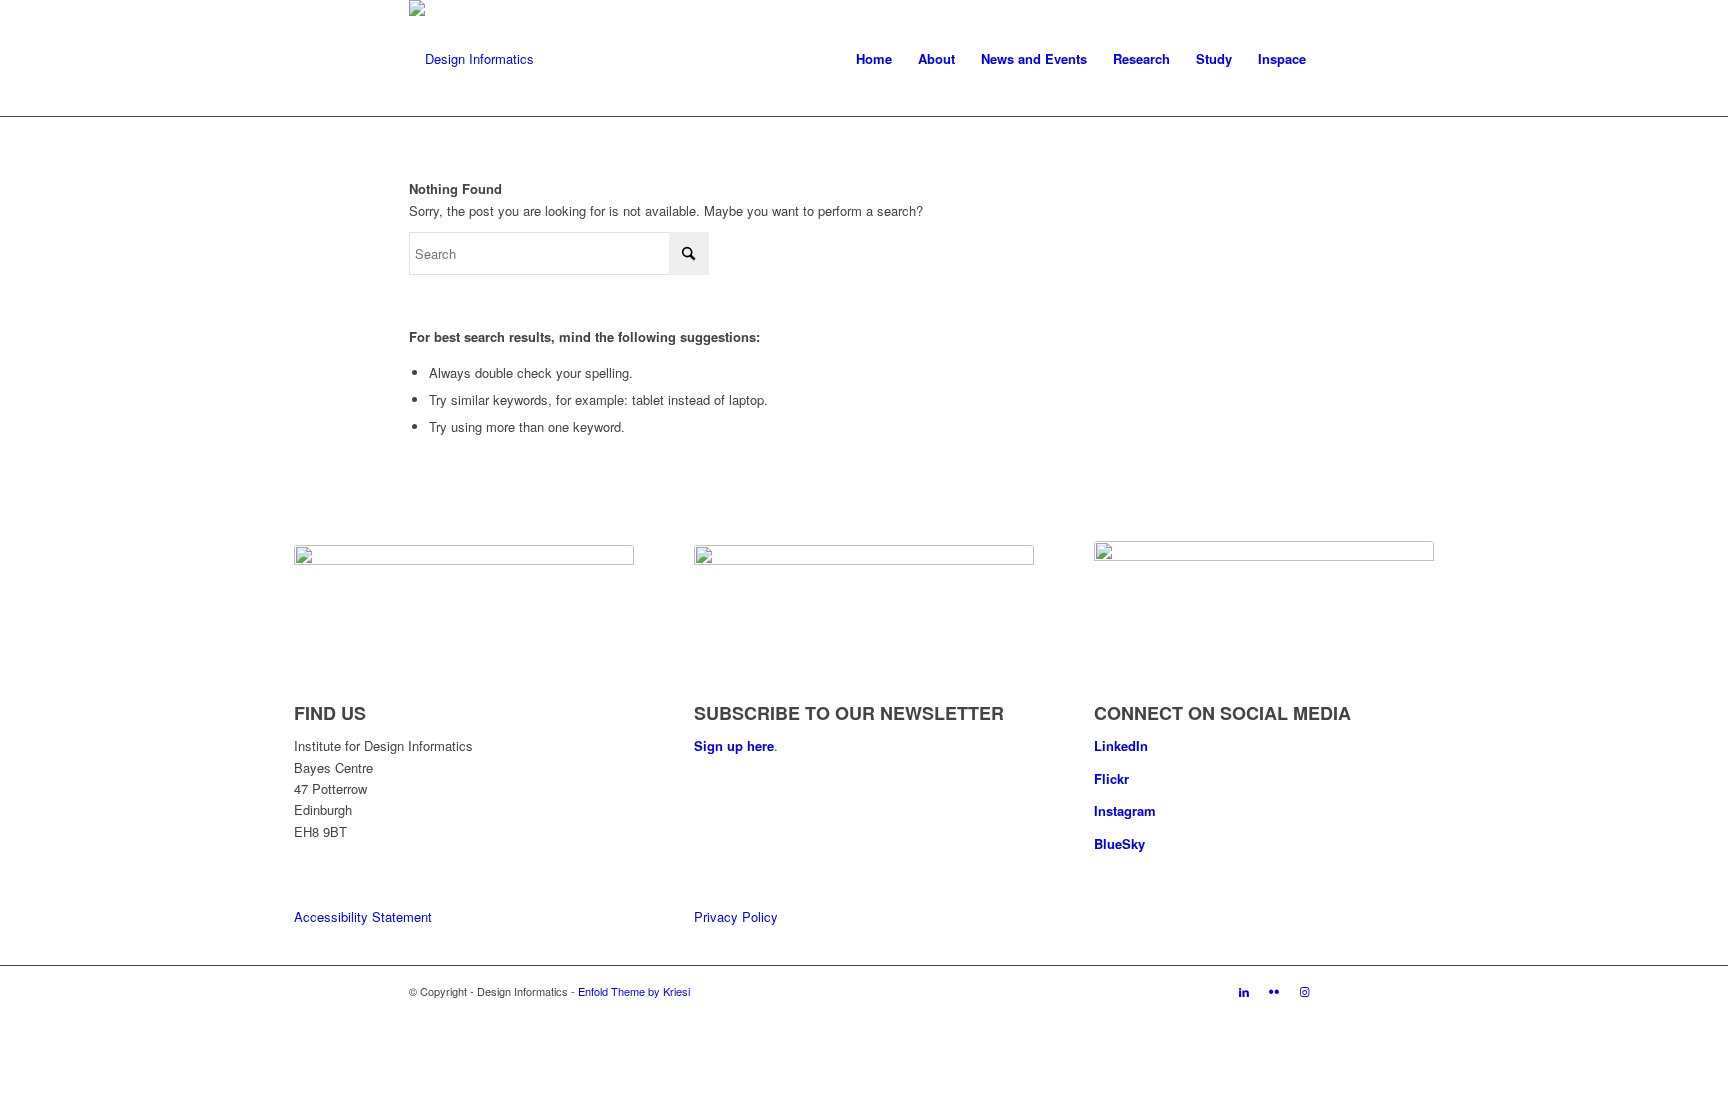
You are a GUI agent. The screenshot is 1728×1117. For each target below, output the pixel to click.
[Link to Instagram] (1304, 991)
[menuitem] (874, 59)
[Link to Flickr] (1274, 991)
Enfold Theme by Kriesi (634, 991)
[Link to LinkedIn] (1244, 991)
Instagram (1125, 810)
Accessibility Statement (363, 916)
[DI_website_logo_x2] (471, 59)
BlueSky (1119, 843)
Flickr (1111, 778)
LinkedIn (1121, 745)
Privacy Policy (736, 916)
